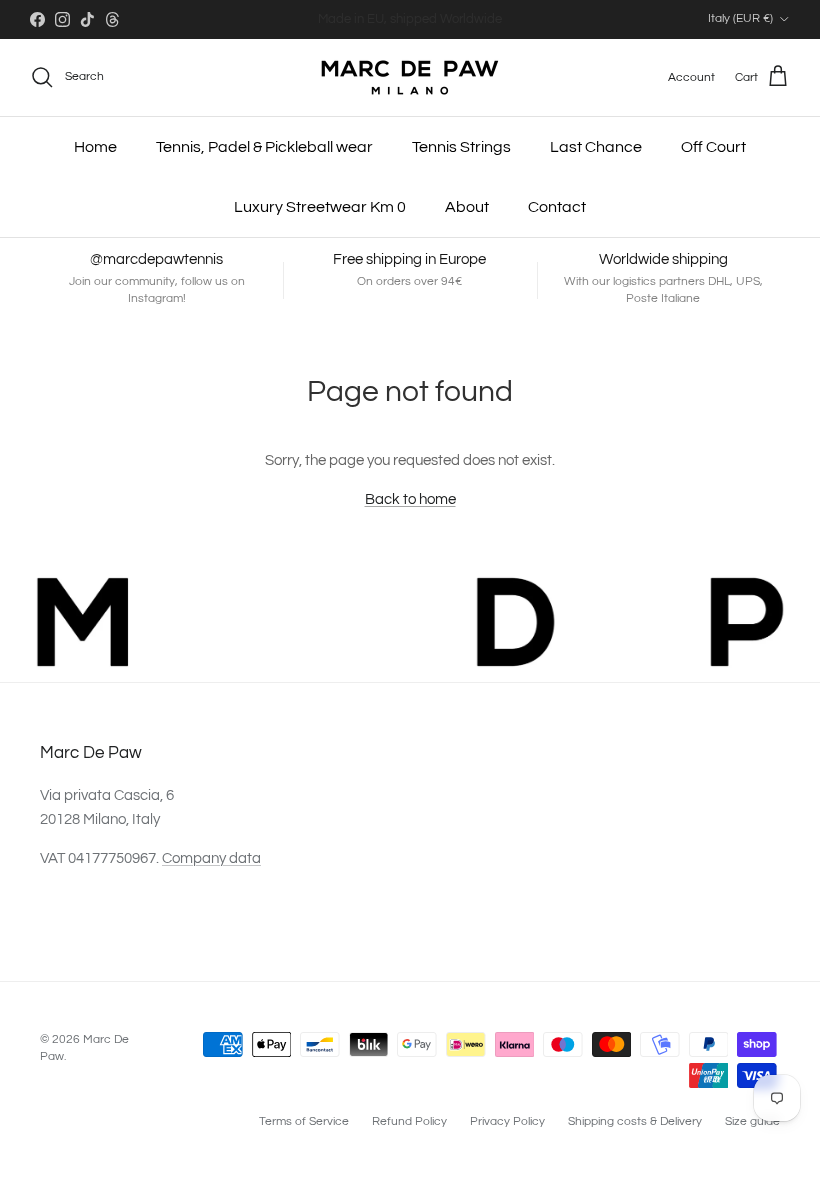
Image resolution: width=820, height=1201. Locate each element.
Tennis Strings (461, 147)
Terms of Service (304, 1121)
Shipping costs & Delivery (635, 1121)
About (467, 207)
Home (95, 147)
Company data (211, 858)
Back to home (410, 499)
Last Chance (596, 147)
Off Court (713, 147)
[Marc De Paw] (410, 77)
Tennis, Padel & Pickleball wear (264, 147)
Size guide (752, 1121)
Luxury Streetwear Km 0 (320, 207)
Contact (557, 207)
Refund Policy (409, 1121)
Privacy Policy (507, 1121)
